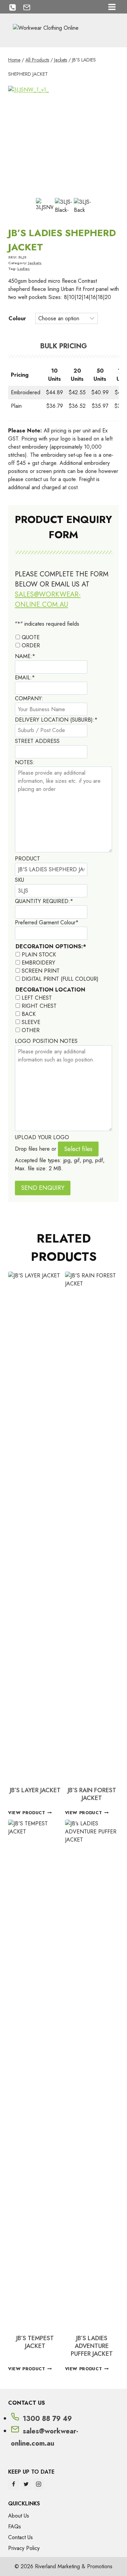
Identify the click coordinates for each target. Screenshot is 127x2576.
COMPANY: (29, 698)
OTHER (31, 1030)
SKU (19, 880)
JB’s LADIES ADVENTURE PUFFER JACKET (92, 2346)
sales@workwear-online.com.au (48, 599)
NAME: (25, 656)
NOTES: (25, 762)
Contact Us (20, 2537)
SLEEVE (31, 1022)
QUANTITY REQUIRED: (44, 901)
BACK (29, 1014)
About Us (19, 2516)
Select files (78, 1149)
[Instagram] (39, 2484)
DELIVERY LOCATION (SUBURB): (56, 720)
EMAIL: (25, 678)
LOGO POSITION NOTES (46, 1041)
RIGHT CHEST (39, 1006)
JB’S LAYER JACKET (35, 1790)
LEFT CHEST (37, 998)
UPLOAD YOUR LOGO (42, 1137)
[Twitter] (26, 2484)
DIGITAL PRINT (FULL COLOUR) (60, 979)
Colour (17, 318)
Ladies (24, 269)
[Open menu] (112, 7)
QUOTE (31, 637)
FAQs (15, 2527)
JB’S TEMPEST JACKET (35, 2342)
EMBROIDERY (38, 963)
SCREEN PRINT (41, 971)
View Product (27, 1813)
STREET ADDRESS (37, 741)
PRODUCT (27, 859)
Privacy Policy (24, 2548)
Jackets (35, 263)
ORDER (31, 645)
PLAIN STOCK (39, 955)
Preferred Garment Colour (47, 922)
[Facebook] (14, 2484)
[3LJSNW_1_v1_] (63, 141)
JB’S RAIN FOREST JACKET (92, 1794)
